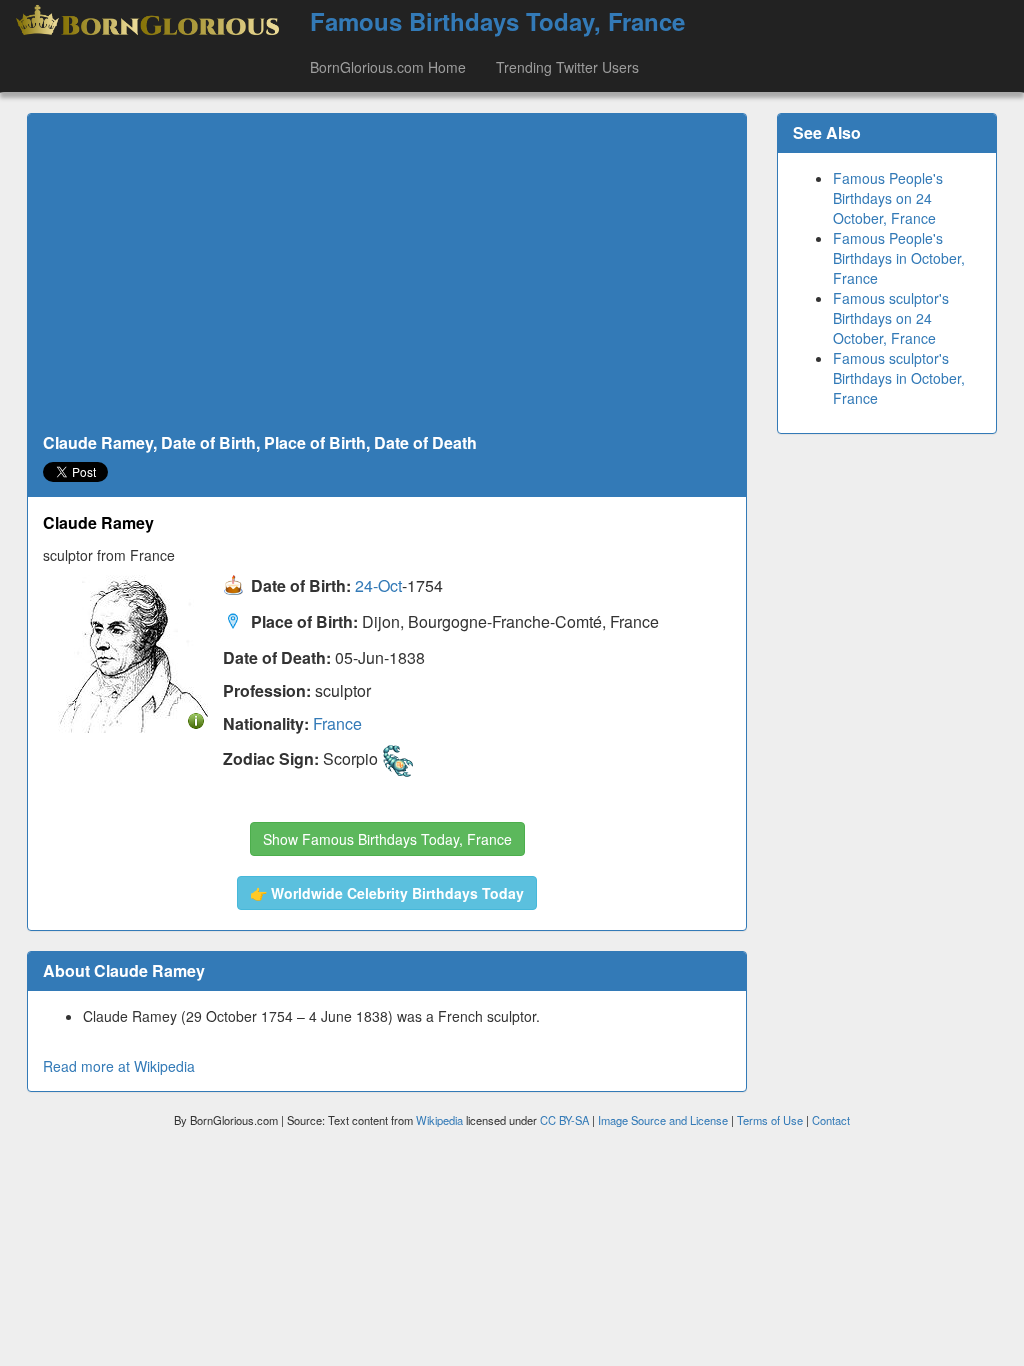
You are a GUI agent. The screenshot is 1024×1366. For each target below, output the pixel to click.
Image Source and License (663, 1120)
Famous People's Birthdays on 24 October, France (888, 198)
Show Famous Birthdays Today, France (387, 839)
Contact (831, 1120)
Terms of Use (771, 1120)
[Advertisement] (387, 274)
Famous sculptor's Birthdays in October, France (899, 378)
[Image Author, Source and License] (196, 719)
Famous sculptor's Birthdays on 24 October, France (891, 318)
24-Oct (378, 585)
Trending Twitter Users (567, 67)
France (337, 723)
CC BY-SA (564, 1120)
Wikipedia (439, 1120)
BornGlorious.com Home (388, 67)
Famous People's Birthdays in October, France (899, 258)
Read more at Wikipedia (119, 1066)
